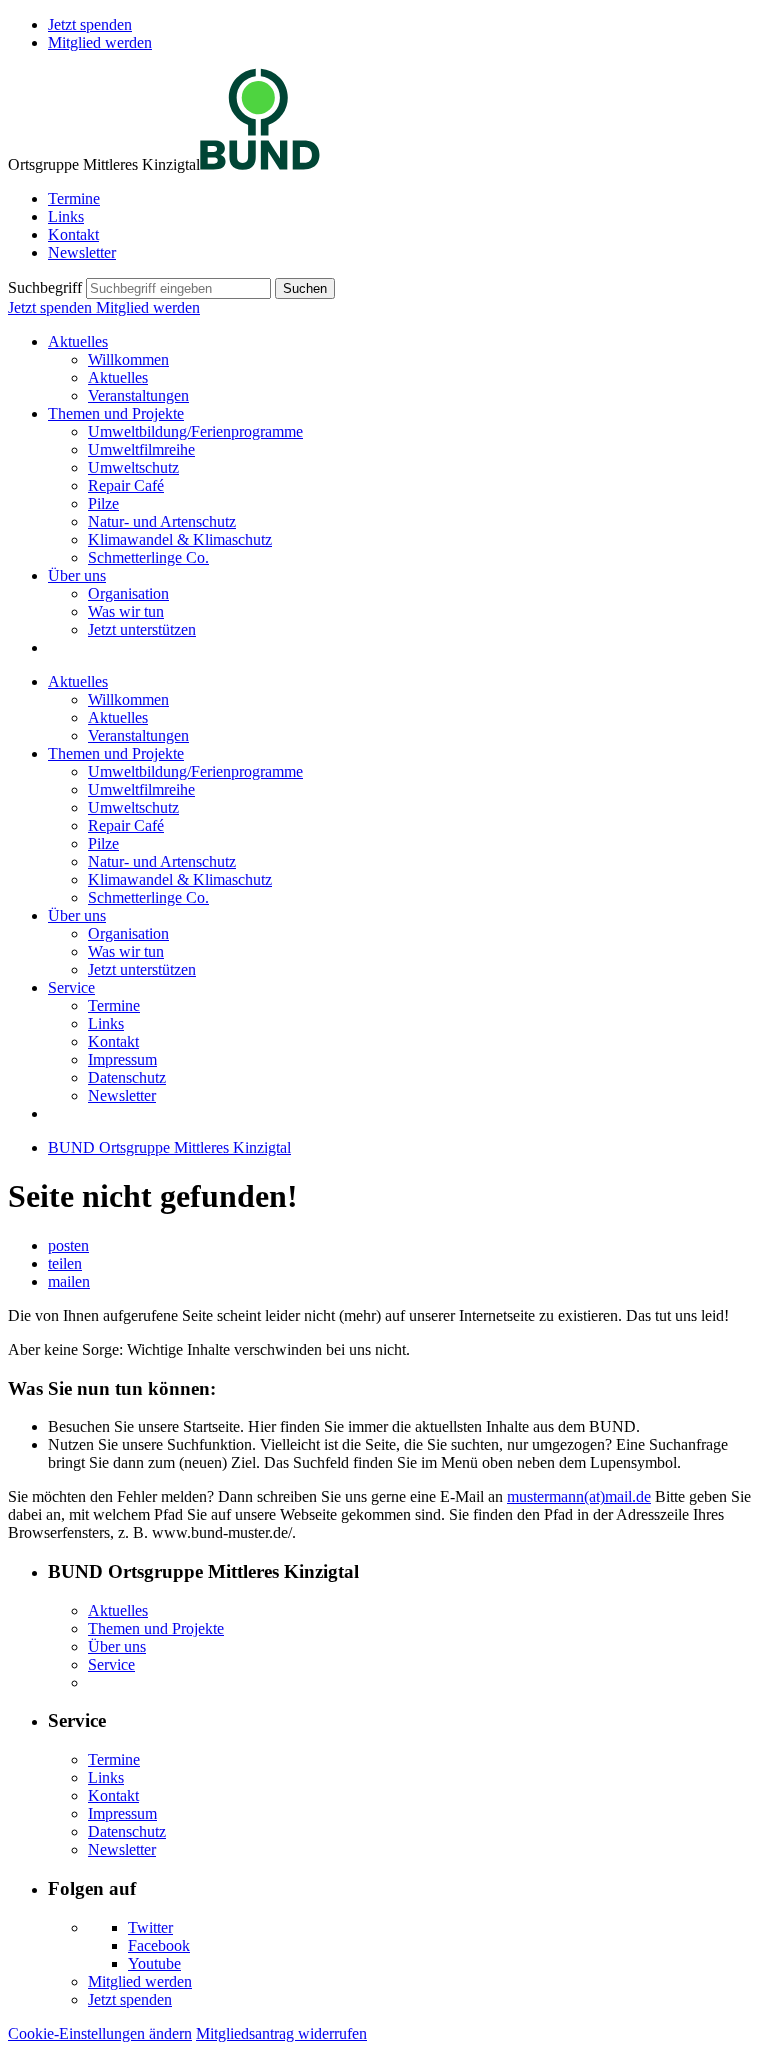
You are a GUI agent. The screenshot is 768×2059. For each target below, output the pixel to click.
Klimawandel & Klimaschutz (180, 539)
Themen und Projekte (116, 413)
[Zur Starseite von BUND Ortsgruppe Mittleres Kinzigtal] (260, 164)
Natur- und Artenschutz (162, 521)
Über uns (77, 575)
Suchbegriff (45, 287)
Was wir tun (126, 611)
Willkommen (128, 359)
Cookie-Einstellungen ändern (100, 2033)
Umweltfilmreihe (141, 449)
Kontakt (73, 234)
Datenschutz (127, 1077)
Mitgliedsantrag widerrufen (281, 2033)
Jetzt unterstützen (142, 629)
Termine (74, 198)
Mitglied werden (100, 42)
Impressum (122, 1059)
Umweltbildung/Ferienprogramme (195, 431)
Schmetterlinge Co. (148, 557)
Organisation (128, 593)
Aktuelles (78, 341)
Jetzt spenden (90, 24)
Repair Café (126, 485)
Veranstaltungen (138, 395)
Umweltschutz (133, 467)
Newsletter (82, 252)
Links (66, 216)
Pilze (103, 503)
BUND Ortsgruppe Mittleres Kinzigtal (169, 1147)
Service (71, 987)
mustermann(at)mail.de (579, 1496)
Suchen (305, 288)
